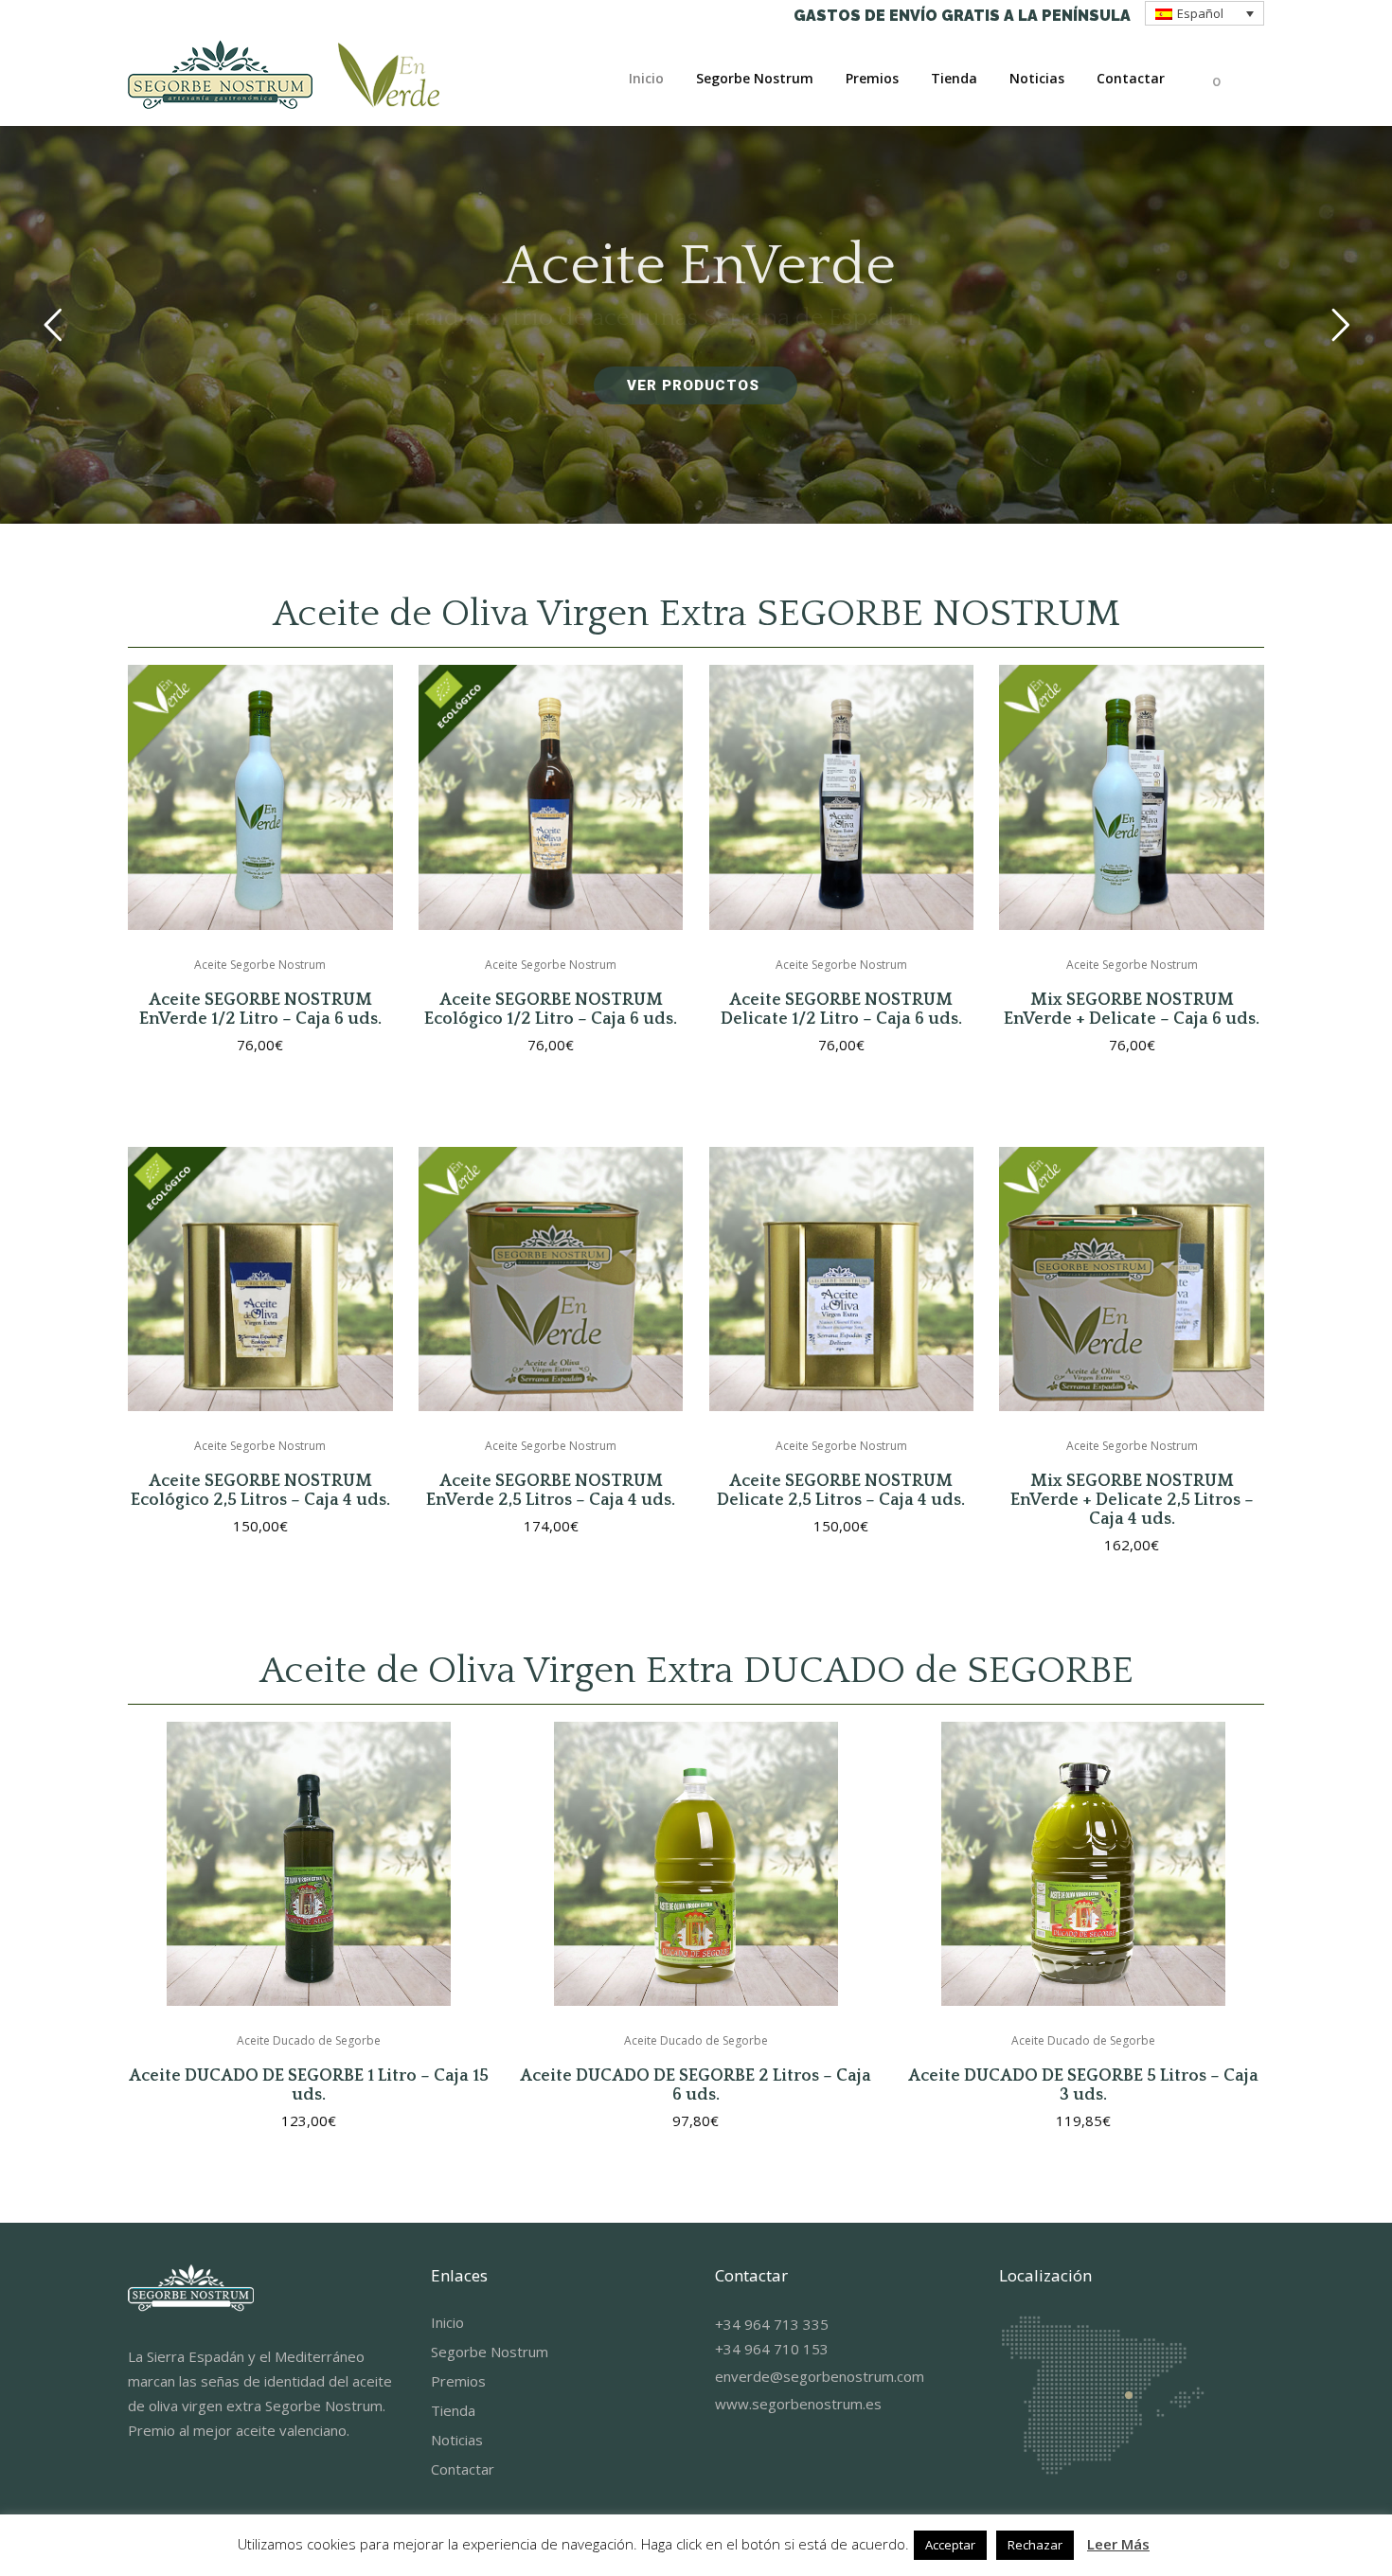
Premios (458, 2381)
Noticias (457, 2440)
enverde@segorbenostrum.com (820, 2376)
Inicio (447, 2322)
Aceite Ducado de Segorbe (309, 2040)
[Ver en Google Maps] (1102, 2473)
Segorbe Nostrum (490, 2352)
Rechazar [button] (1035, 2545)
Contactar (463, 2469)
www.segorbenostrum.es (798, 2404)
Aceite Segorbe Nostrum (260, 965)
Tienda (453, 2410)
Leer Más (1118, 2544)
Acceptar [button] (950, 2545)
